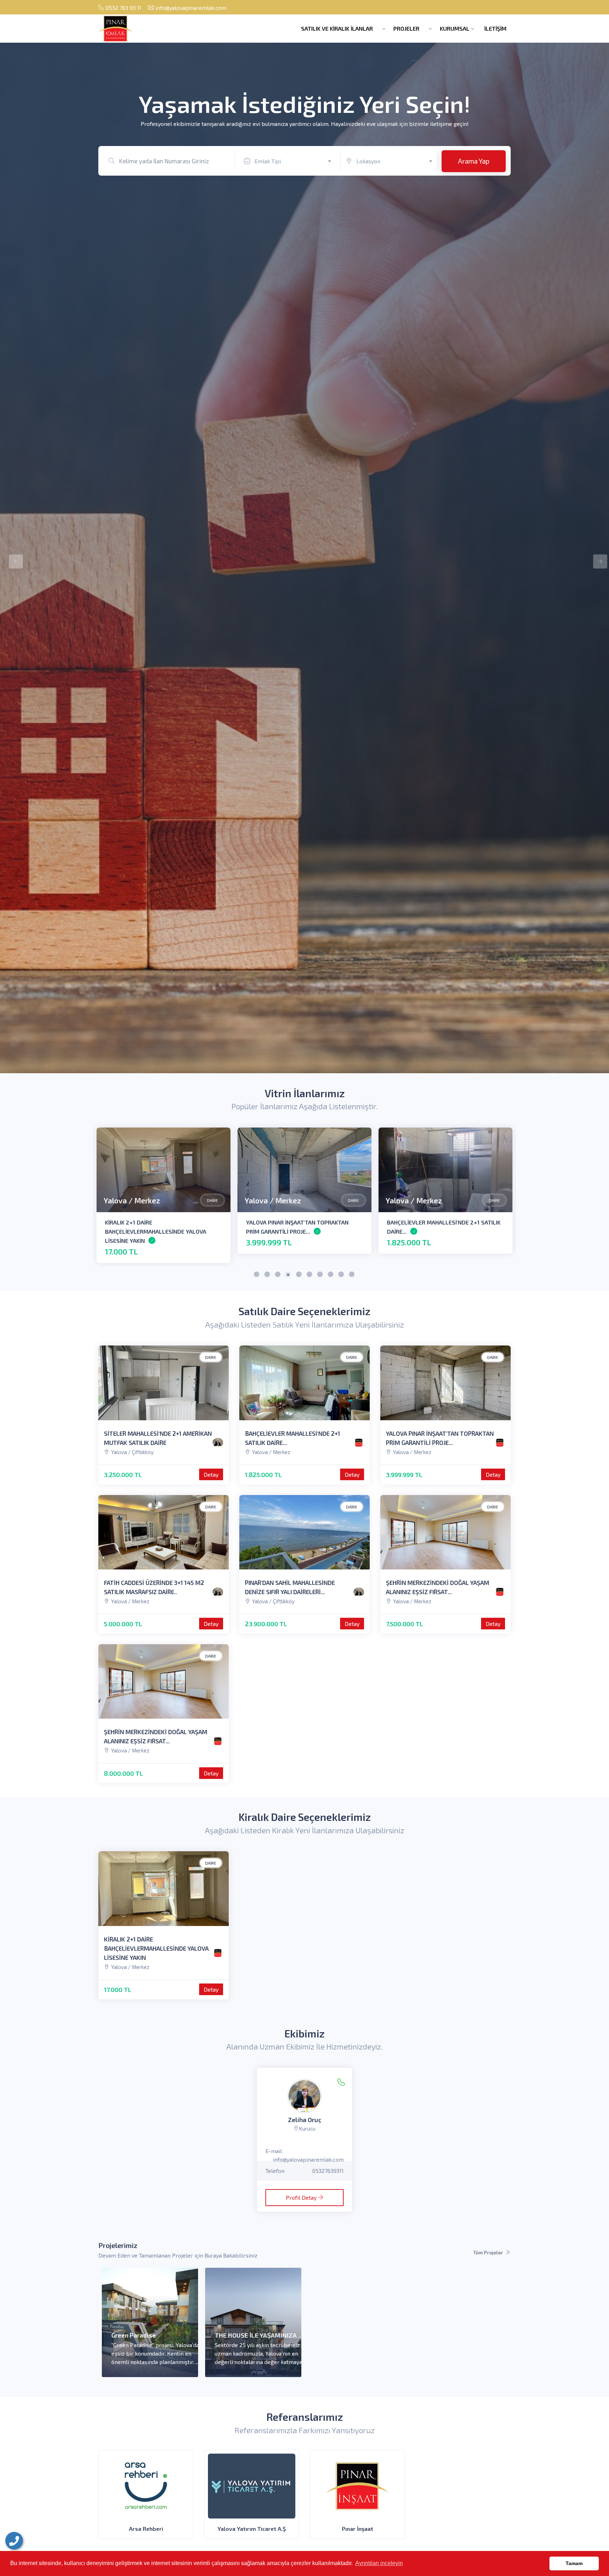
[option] (304, 558)
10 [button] (352, 1275)
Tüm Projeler (488, 2252)
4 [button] (289, 1275)
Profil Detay (301, 2197)
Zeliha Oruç (305, 2120)
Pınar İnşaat (358, 2529)
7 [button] (320, 1275)
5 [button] (299, 1275)
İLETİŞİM (495, 28)
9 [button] (342, 1275)
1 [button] (257, 1275)
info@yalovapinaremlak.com (191, 8)
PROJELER (407, 28)
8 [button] (331, 1275)
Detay (211, 1474)
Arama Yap (474, 161)
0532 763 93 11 (124, 8)
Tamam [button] (574, 2563)
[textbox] (296, 161)
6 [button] (310, 1275)
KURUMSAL (455, 28)
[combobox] (296, 160)
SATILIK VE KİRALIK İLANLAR (338, 28)
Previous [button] (12, 558)
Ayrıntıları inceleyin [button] (379, 2563)
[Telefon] (14, 2541)
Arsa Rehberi (146, 2529)
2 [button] (267, 1275)
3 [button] (278, 1275)
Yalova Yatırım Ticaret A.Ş (252, 2529)
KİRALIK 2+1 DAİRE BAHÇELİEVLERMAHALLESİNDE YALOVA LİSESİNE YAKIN (156, 1948)
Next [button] (597, 558)
